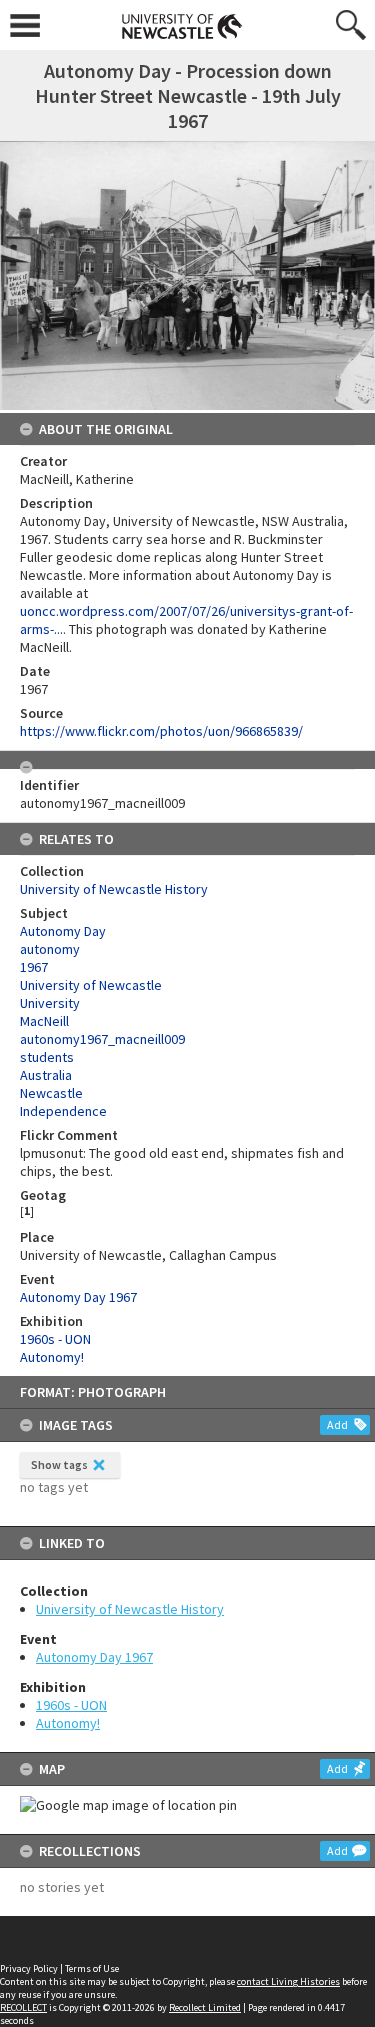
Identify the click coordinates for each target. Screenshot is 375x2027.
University (50, 1003)
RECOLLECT (23, 2007)
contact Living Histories (288, 1981)
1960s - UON (71, 1705)
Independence (63, 1111)
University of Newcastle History (130, 1609)
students (47, 1057)
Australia (46, 1075)
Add (337, 1424)
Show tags (59, 1464)
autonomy (50, 949)
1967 (34, 967)
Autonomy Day (63, 931)
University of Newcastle (91, 985)
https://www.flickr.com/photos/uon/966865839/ (161, 731)
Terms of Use (92, 1968)
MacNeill (44, 1021)
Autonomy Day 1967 (94, 1657)
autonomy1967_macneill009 (102, 1039)
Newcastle (51, 1093)
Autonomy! (68, 1723)
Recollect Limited (205, 2007)
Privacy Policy (29, 1968)
